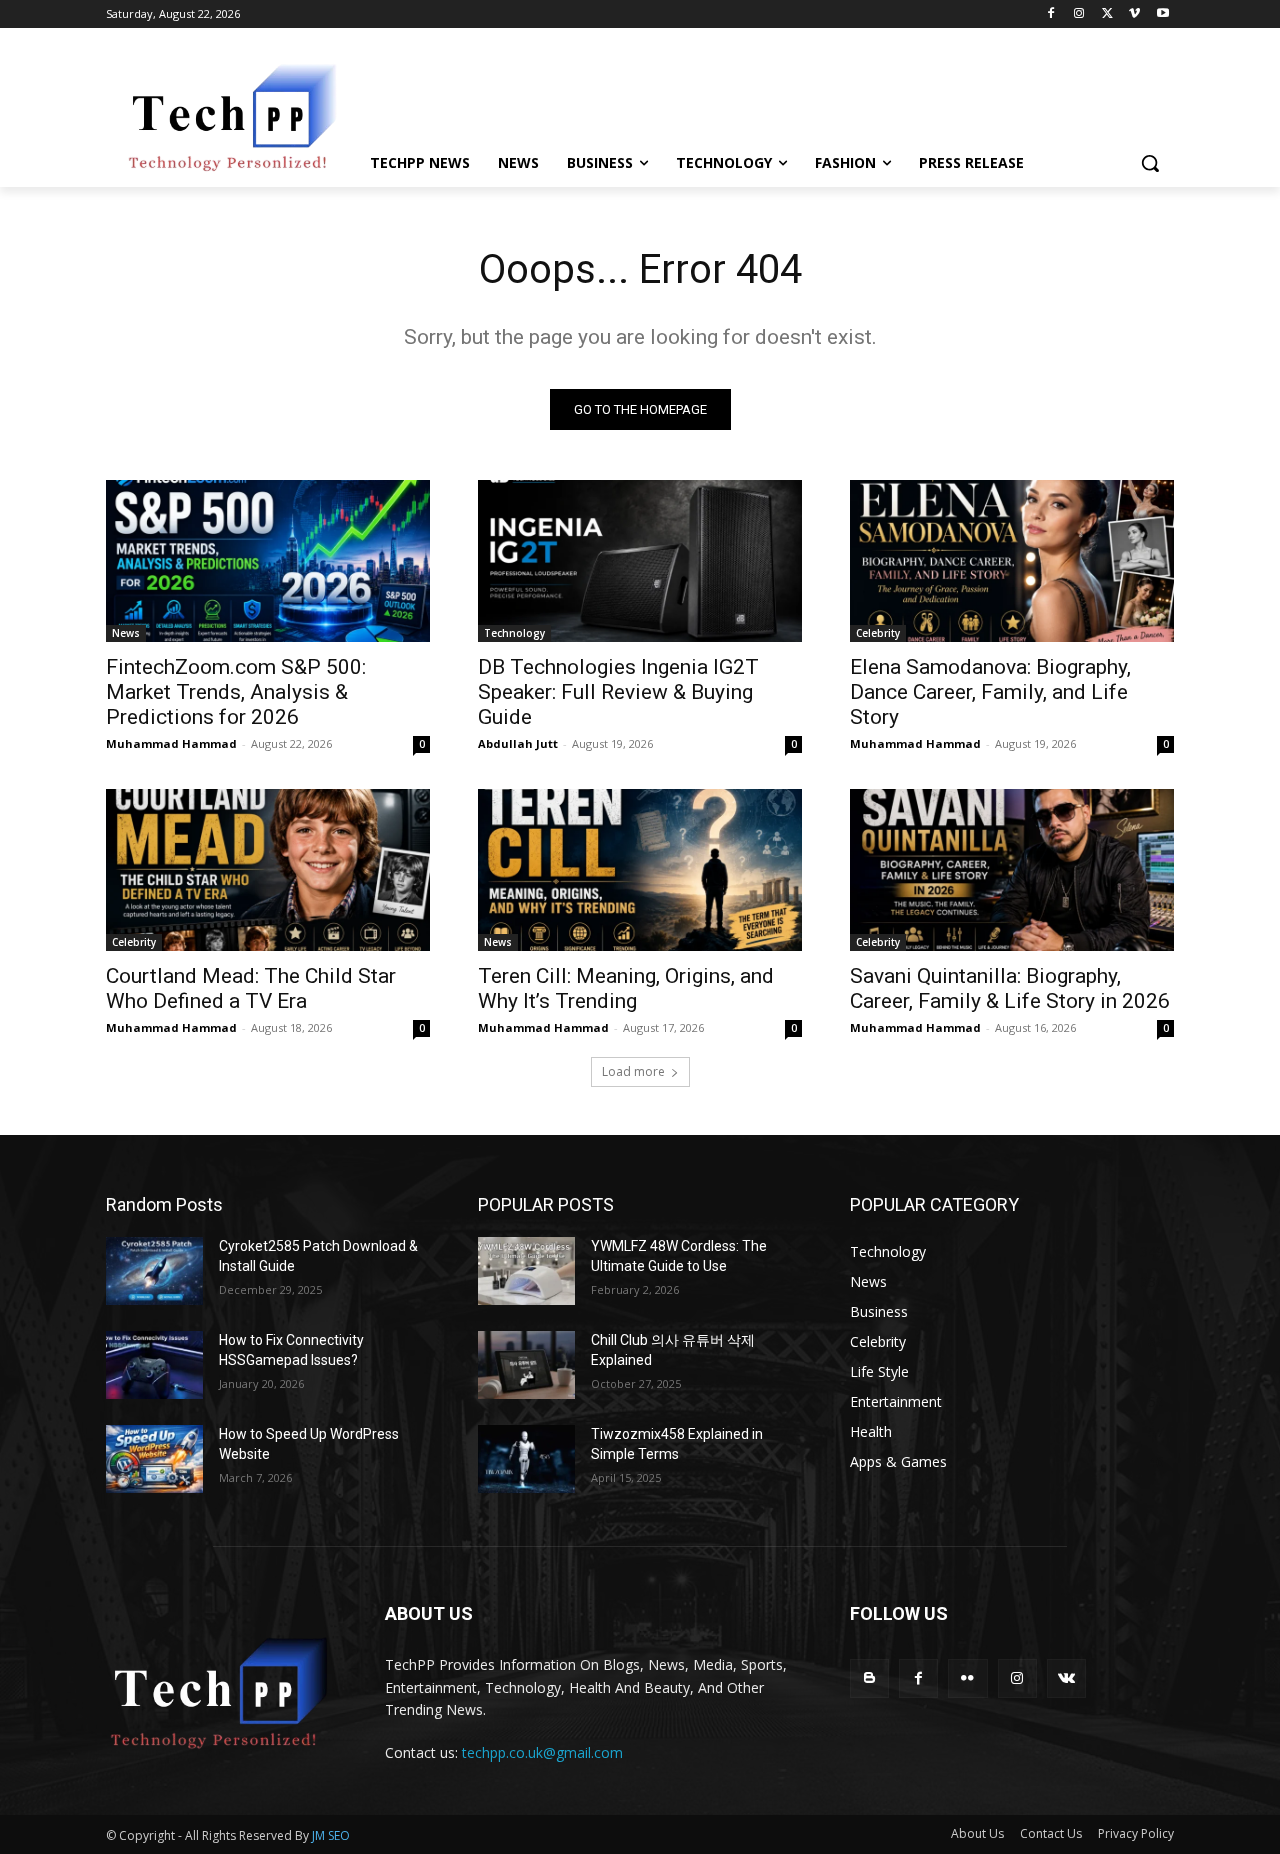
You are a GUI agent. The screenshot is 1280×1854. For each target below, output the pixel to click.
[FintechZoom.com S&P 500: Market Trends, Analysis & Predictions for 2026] (268, 561)
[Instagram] (1079, 14)
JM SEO (331, 1835)
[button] (1150, 163)
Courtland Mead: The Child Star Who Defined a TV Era (251, 988)
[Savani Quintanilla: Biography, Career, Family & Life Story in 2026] (1012, 870)
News (126, 633)
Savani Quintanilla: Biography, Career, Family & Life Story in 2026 (1010, 988)
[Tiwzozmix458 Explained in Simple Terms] (526, 1459)
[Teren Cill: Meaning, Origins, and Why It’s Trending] (640, 870)
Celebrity (878, 633)
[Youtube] (1162, 14)
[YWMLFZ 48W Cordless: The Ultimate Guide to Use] (526, 1271)
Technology (514, 633)
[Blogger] (869, 1678)
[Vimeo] (1134, 14)
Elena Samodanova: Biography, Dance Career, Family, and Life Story (990, 692)
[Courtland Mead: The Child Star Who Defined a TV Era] (268, 870)
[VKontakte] (1066, 1678)
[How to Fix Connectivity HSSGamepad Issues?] (154, 1365)
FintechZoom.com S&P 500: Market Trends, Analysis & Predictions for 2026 (236, 692)
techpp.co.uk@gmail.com (542, 1752)
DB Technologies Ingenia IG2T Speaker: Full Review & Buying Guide (618, 692)
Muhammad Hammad (171, 743)
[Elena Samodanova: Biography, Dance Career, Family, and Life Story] (1012, 561)
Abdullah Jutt (518, 743)
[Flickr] (967, 1678)
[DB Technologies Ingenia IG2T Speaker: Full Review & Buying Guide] (640, 561)
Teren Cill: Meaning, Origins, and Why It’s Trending (626, 988)
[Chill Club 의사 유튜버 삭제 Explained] (526, 1365)
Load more (633, 1071)
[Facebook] (1051, 14)
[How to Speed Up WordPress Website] (154, 1459)
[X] (1107, 14)
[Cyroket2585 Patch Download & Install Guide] (154, 1271)
